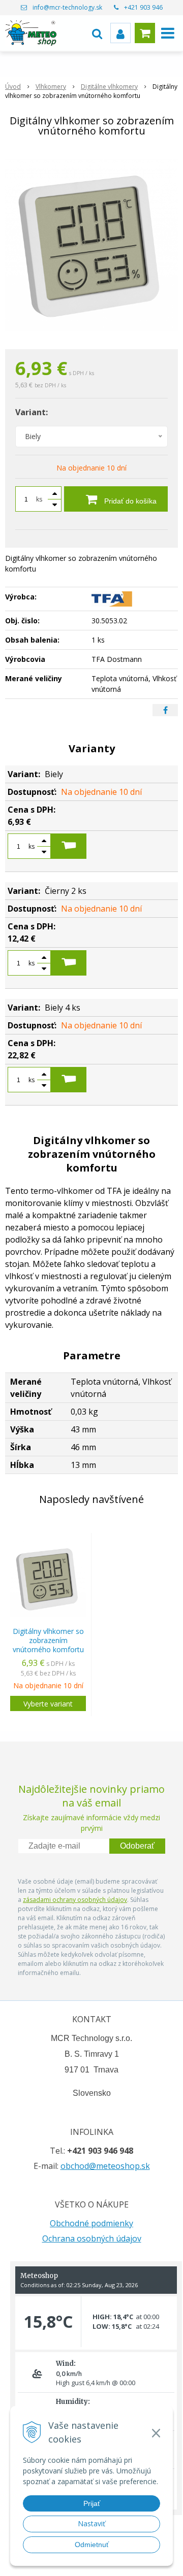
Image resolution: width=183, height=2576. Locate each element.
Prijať (92, 2503)
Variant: (32, 412)
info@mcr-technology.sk (67, 7)
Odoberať (137, 1846)
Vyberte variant (48, 1704)
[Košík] (145, 33)
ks (39, 499)
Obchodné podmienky (91, 2223)
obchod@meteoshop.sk (105, 2166)
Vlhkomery (51, 87)
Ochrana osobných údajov (92, 2238)
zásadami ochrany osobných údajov (75, 1900)
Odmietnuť (92, 2545)
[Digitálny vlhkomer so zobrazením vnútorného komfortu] (91, 245)
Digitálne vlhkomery (109, 87)
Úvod (13, 87)
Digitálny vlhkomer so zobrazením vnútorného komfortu (48, 1640)
